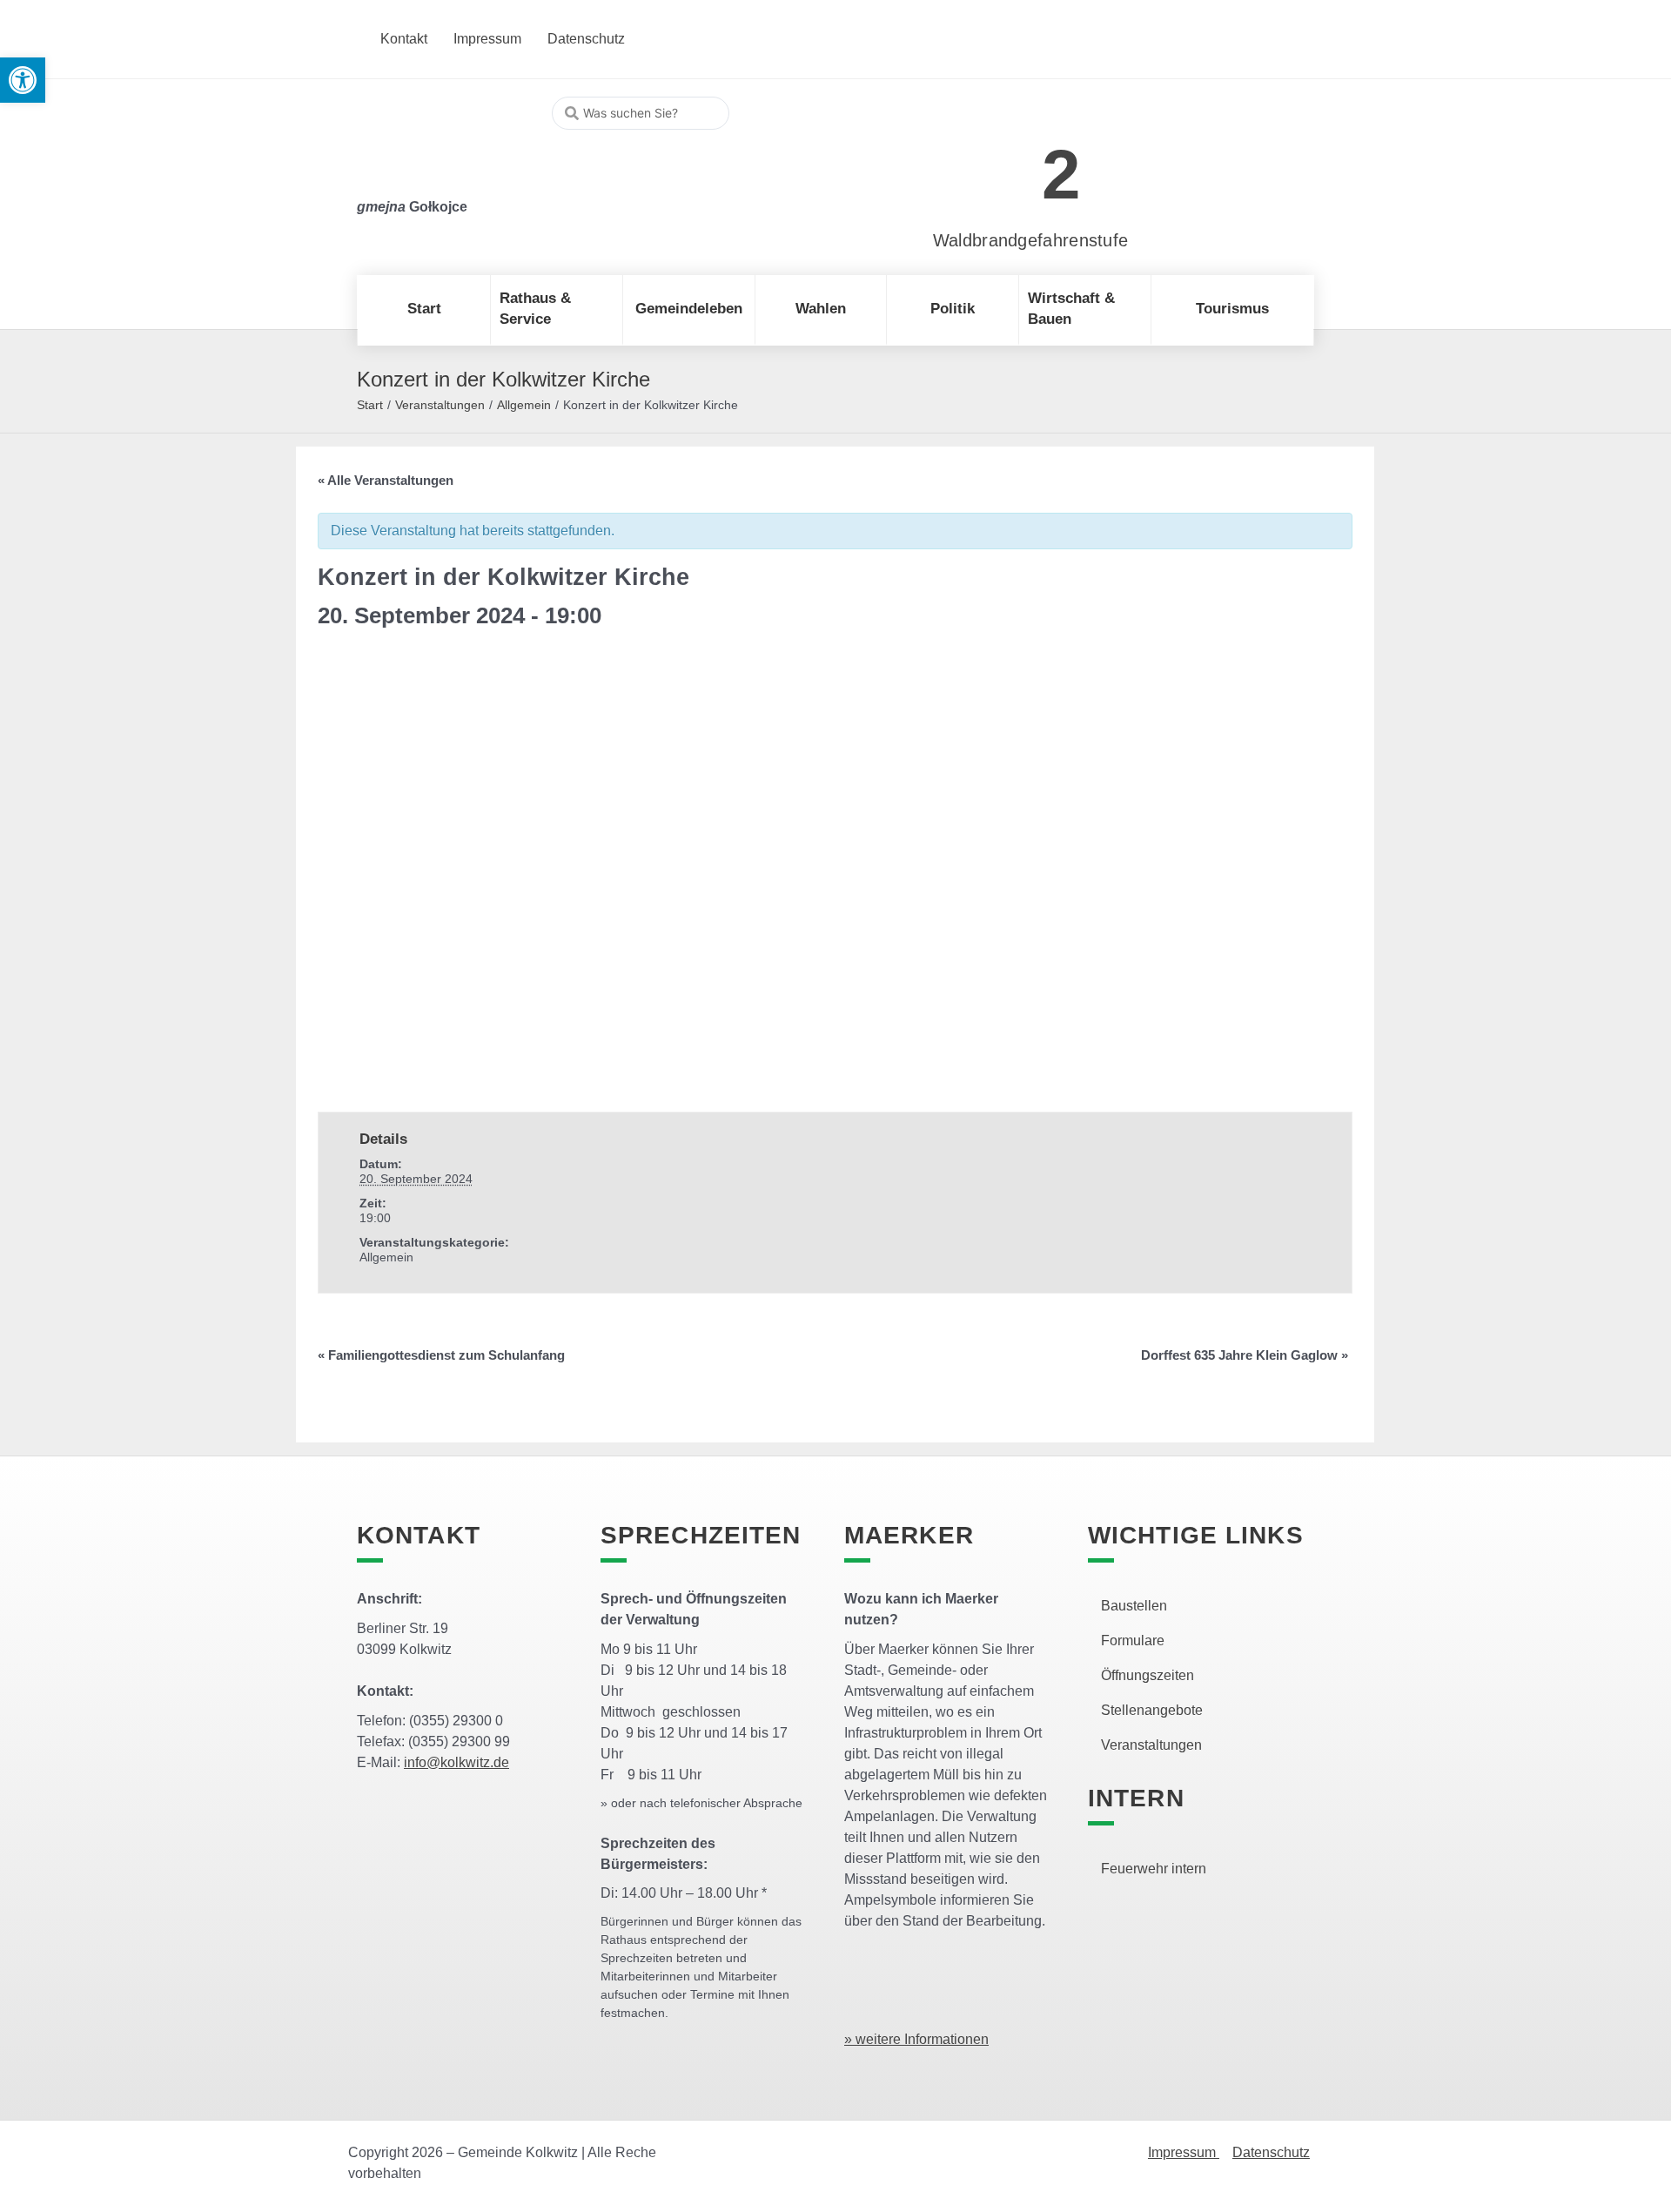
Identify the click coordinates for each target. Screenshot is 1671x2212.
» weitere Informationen (916, 2039)
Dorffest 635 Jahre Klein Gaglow (1245, 1355)
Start (370, 405)
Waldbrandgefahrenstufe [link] (1031, 240)
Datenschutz (1271, 2152)
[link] (1005, 165)
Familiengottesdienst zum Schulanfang (441, 1355)
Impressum (1184, 2152)
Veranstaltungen (440, 405)
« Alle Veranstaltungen (386, 480)
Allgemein (524, 405)
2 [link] (1061, 175)
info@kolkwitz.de (456, 1762)
